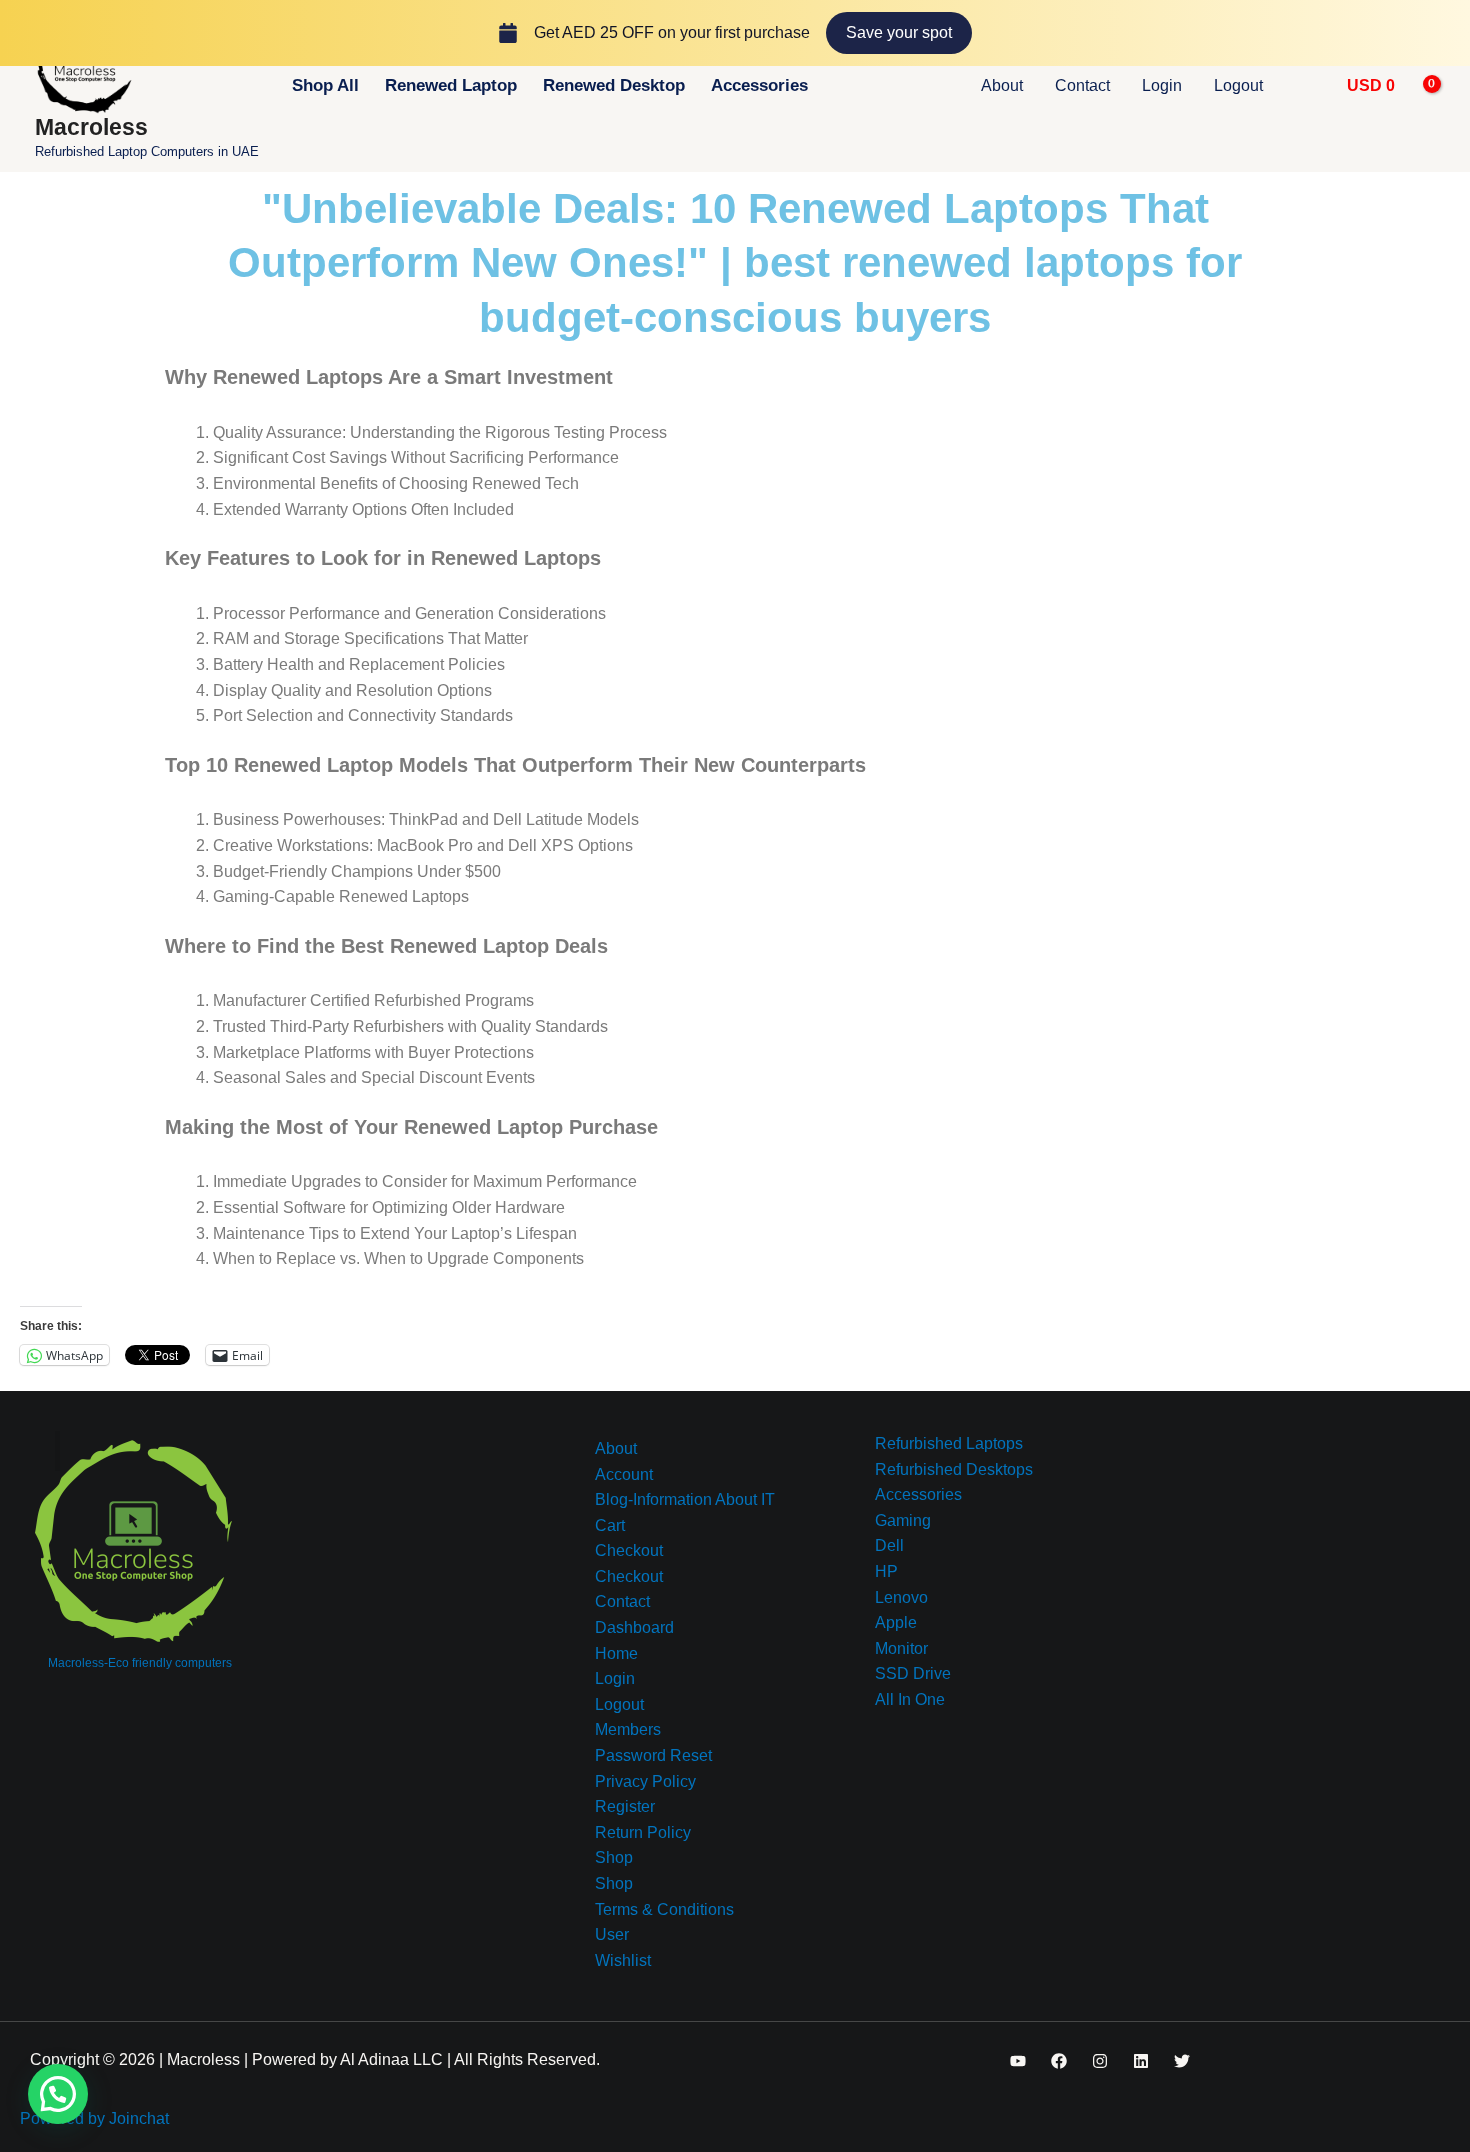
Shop (614, 1857)
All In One (910, 1699)
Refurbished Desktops (954, 1469)
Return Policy (643, 1832)
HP (886, 1571)
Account (624, 1474)
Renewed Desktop (614, 85)
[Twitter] (1182, 2061)
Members (628, 1729)
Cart (610, 1525)
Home (616, 1653)
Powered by (94, 2118)
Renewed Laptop (451, 85)
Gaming (903, 1520)
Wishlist (623, 1960)
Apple (896, 1622)
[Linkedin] (1141, 2061)
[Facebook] (1059, 2061)
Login (1162, 85)
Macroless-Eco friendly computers (140, 1663)
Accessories (759, 85)
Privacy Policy (645, 1781)
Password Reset (653, 1755)
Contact (1082, 85)
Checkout (629, 1550)
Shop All (325, 85)
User (612, 1934)
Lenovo (901, 1597)
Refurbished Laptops (949, 1443)
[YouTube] (1018, 2061)
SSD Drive (913, 1673)
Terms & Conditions (664, 1909)
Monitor (901, 1648)
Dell (889, 1545)
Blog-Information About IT (685, 1499)
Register (625, 1806)
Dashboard (634, 1627)
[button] (1308, 86)
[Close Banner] (1450, 33)
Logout (1238, 85)
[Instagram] (1100, 2061)
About (1002, 85)
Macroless (91, 127)
